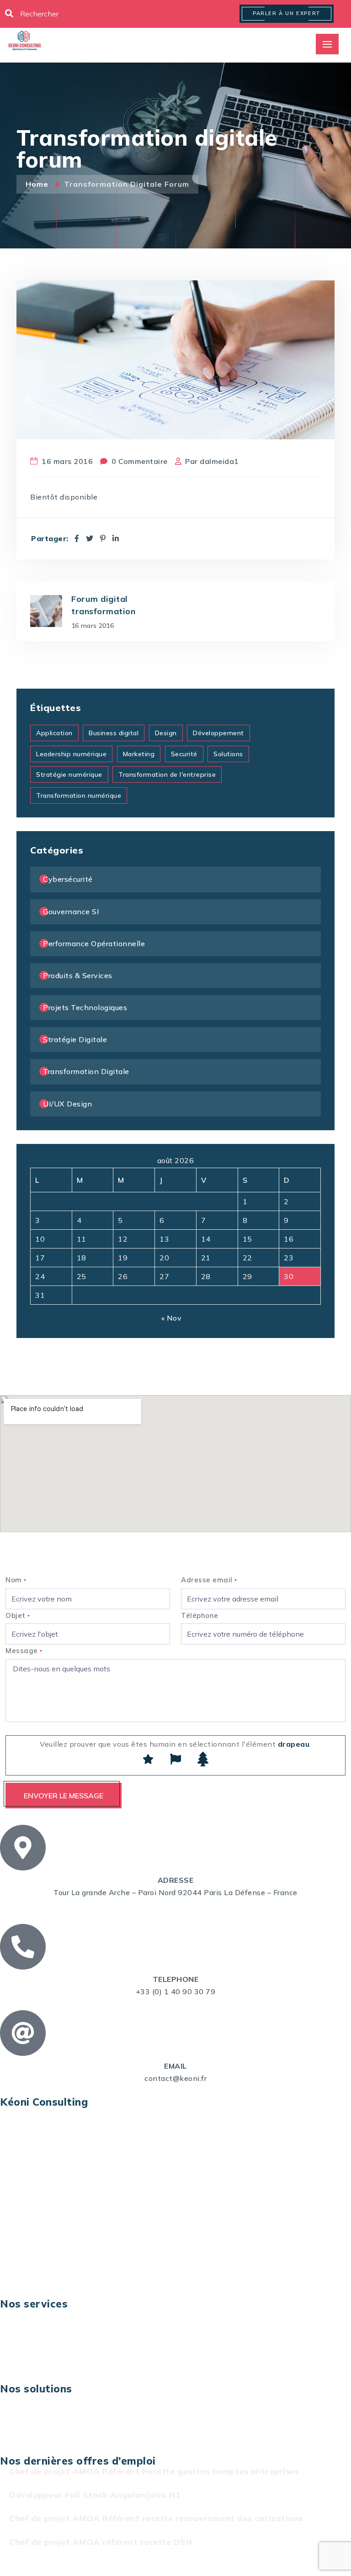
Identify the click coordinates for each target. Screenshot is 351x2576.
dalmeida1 (219, 461)
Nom (16, 1580)
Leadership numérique (71, 754)
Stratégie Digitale (75, 1039)
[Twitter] (90, 538)
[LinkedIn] (116, 538)
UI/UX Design (67, 1104)
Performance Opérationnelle (94, 943)
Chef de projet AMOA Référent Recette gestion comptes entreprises (154, 2471)
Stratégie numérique (69, 774)
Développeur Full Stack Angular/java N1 (95, 2495)
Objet (18, 1615)
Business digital (114, 733)
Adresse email (209, 1580)
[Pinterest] (103, 538)
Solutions (228, 754)
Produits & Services (78, 975)
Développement (218, 733)
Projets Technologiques (85, 1007)
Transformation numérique (79, 795)
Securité (184, 754)
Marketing (139, 754)
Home (38, 184)
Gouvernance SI (71, 911)
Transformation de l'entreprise (167, 774)
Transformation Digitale (86, 1071)
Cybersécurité (68, 879)
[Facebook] (77, 538)
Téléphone (200, 1615)
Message (24, 1651)
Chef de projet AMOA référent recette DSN (101, 2542)
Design (166, 733)
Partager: (50, 539)
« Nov (172, 1318)
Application (54, 733)
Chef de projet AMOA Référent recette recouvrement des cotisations (156, 2518)
